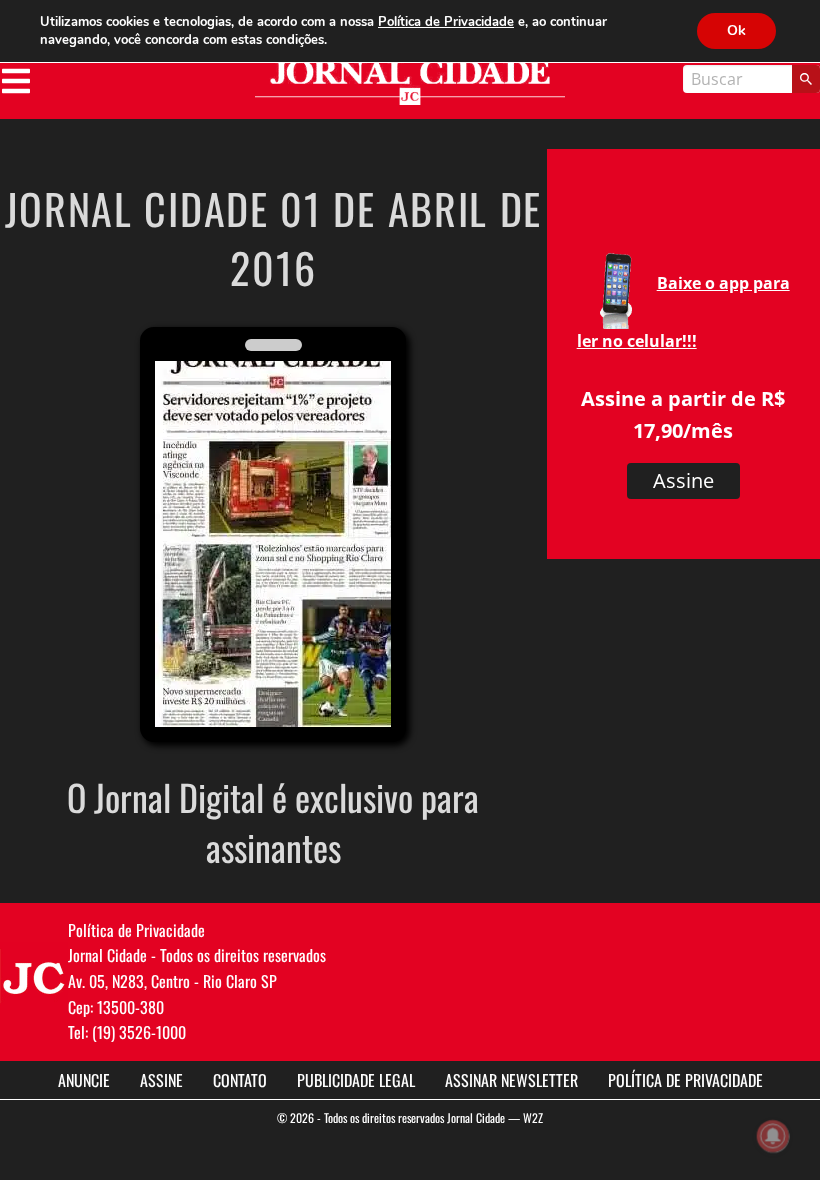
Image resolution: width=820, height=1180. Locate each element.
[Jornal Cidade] (410, 82)
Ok (736, 30)
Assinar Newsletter (511, 1080)
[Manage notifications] (773, 1136)
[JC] (34, 976)
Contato (240, 1080)
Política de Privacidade (685, 1080)
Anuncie (84, 1080)
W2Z (533, 1117)
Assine (683, 480)
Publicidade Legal (356, 1080)
